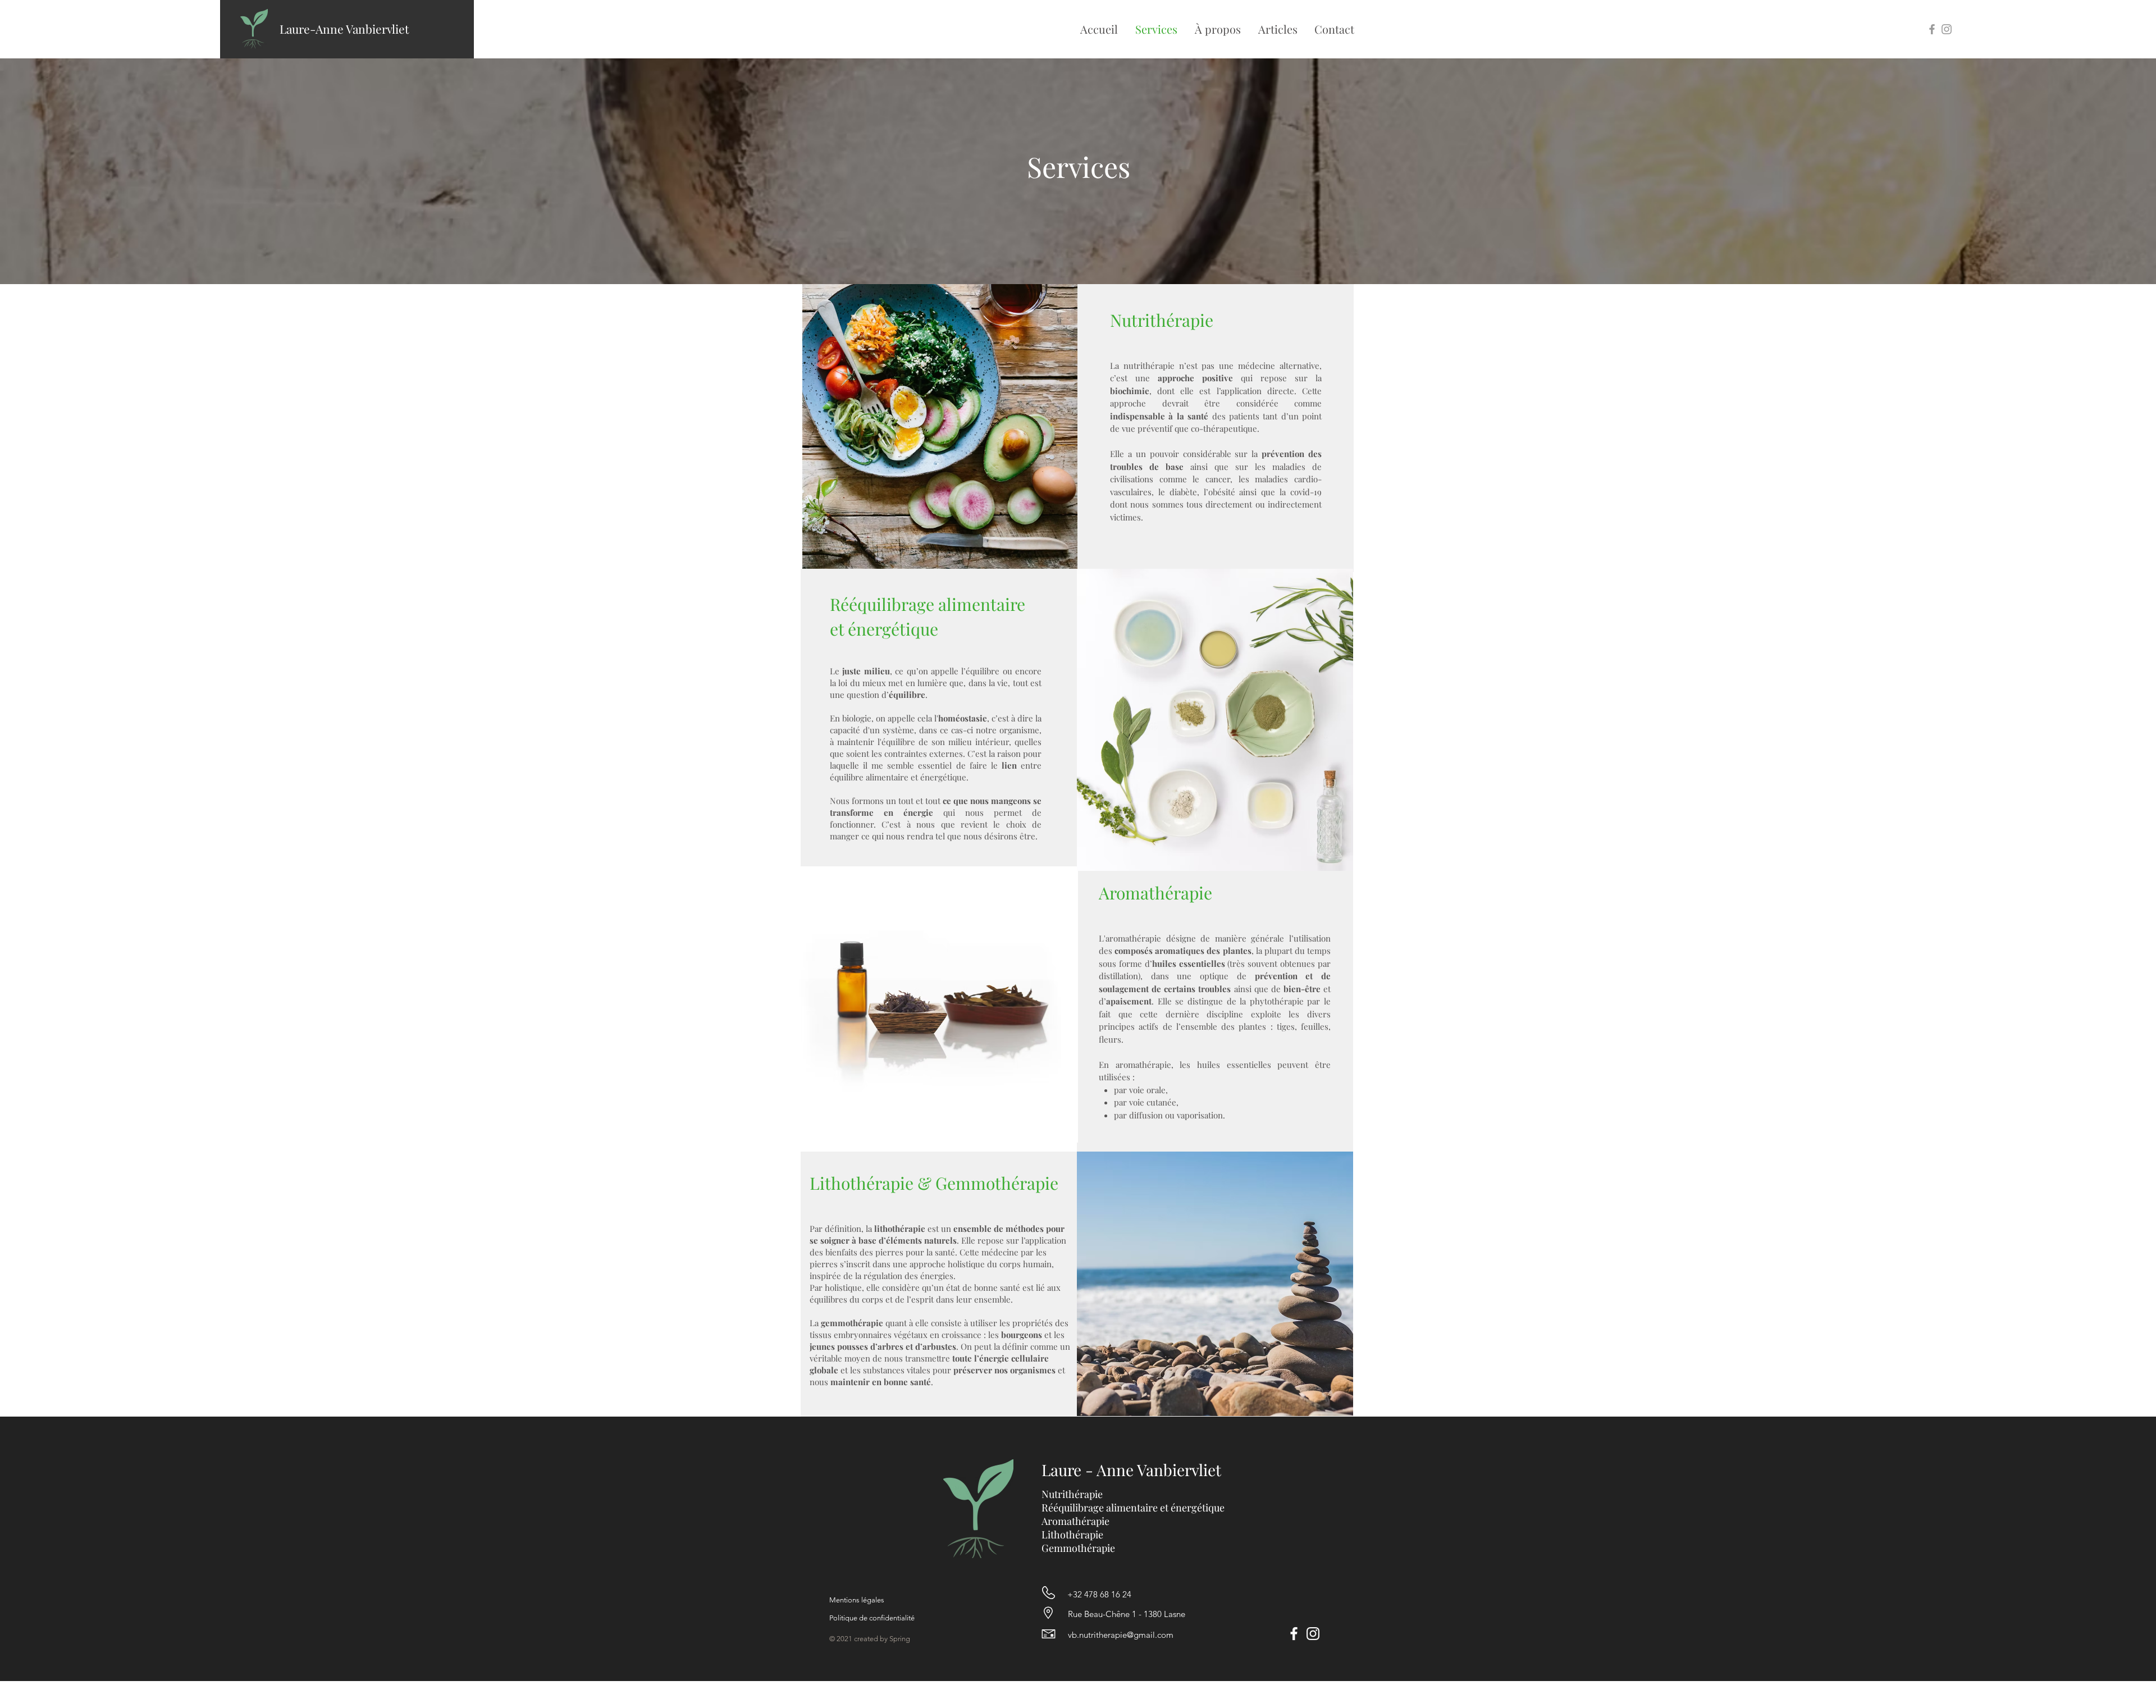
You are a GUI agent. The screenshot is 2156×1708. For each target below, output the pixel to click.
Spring (900, 1639)
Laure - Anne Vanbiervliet (1131, 1470)
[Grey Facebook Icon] (1932, 29)
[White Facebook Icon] (1294, 1634)
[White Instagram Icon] (1313, 1634)
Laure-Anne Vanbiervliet (344, 29)
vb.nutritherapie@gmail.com (1121, 1635)
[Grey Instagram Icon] (1947, 29)
